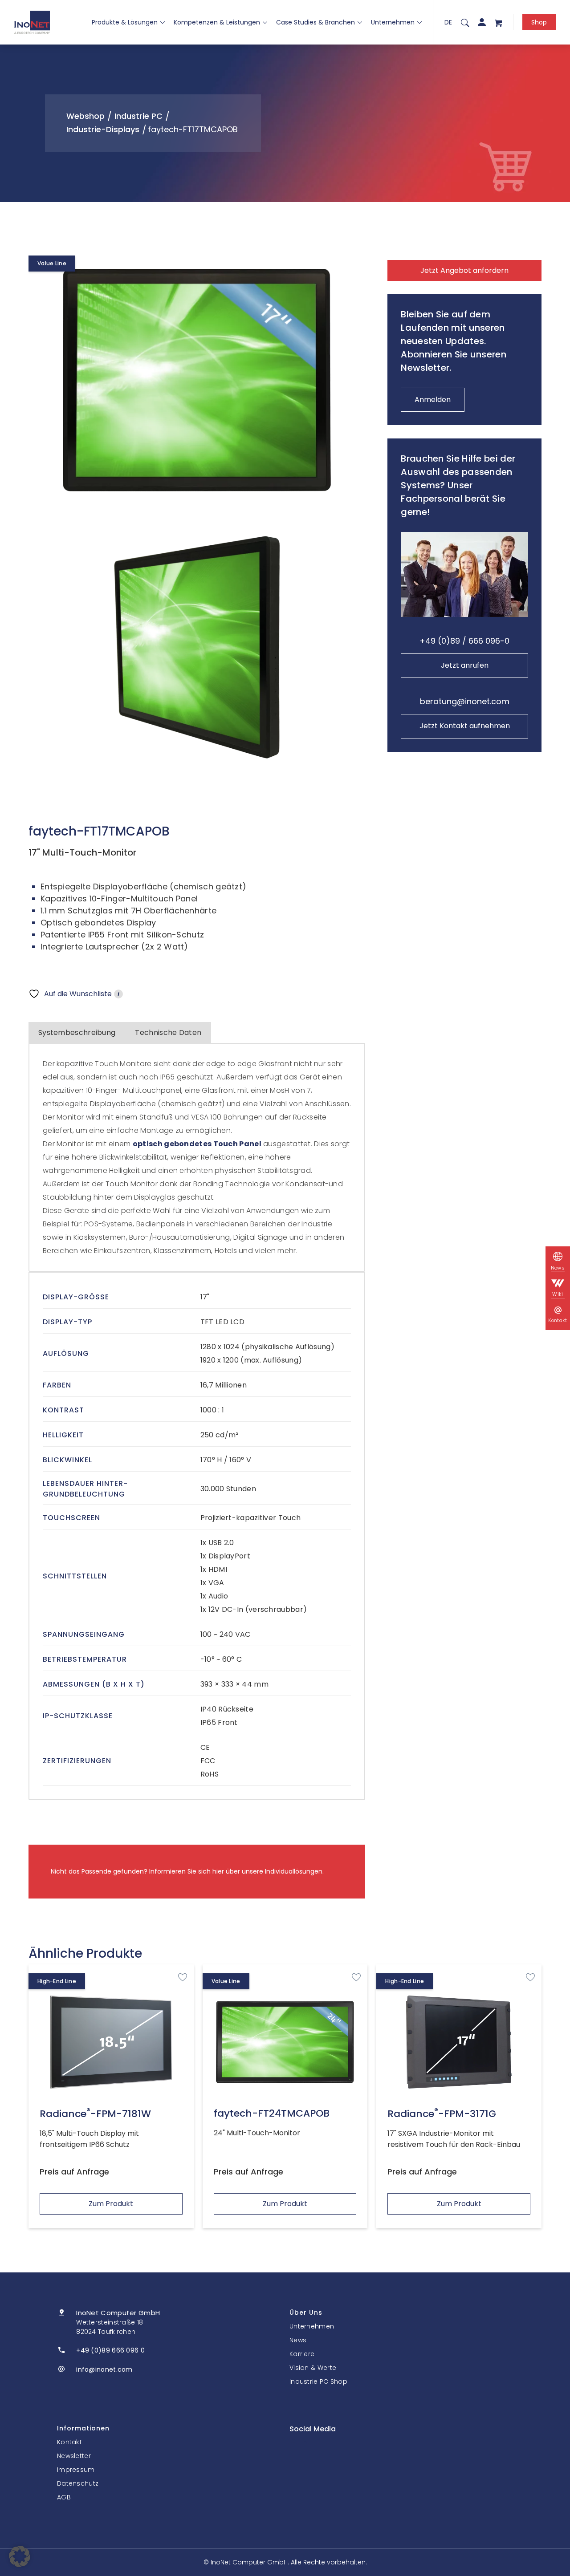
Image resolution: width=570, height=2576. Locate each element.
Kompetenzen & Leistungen (217, 22)
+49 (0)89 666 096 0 (110, 2350)
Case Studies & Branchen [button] (316, 22)
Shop (539, 22)
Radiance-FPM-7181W (95, 2114)
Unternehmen (393, 22)
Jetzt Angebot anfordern (464, 270)
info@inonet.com (104, 2369)
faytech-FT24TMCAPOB (272, 2113)
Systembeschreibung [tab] (77, 1032)
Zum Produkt (111, 2204)
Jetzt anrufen (465, 665)
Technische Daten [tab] (168, 1032)
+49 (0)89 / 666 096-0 (464, 641)
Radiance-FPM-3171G (442, 2114)
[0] (498, 22)
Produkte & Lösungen (125, 22)
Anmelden (433, 400)
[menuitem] (465, 22)
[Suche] (465, 22)
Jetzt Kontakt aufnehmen (465, 726)
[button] (20, 2556)
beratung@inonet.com (465, 701)
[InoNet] (32, 22)
